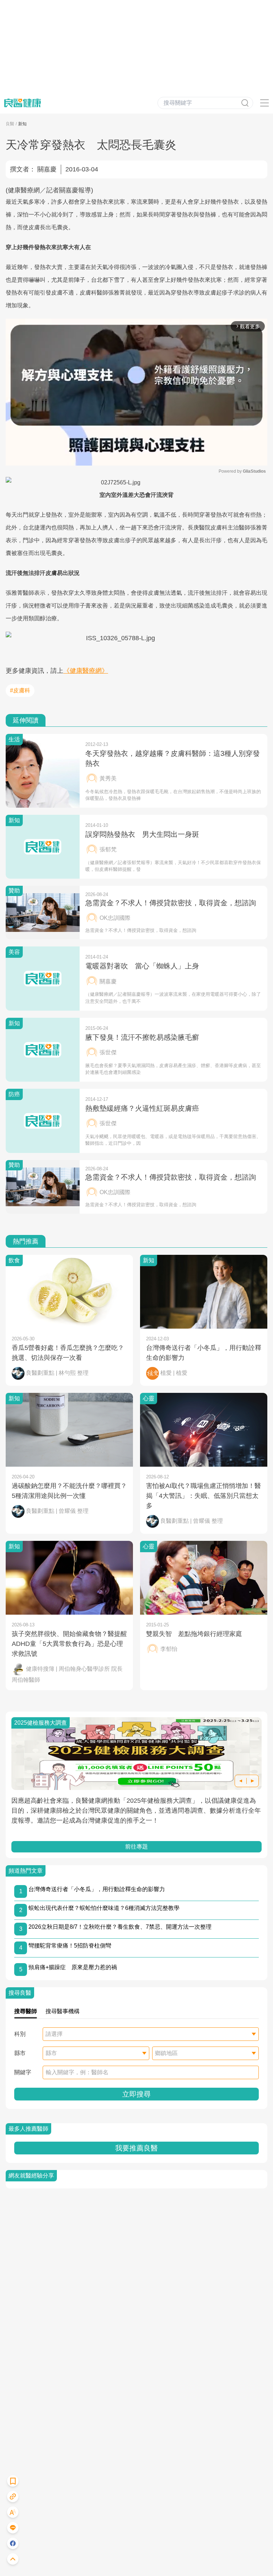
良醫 (10, 124)
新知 (22, 124)
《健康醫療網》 (86, 671)
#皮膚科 (20, 690)
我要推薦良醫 (136, 2148)
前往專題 (136, 1847)
